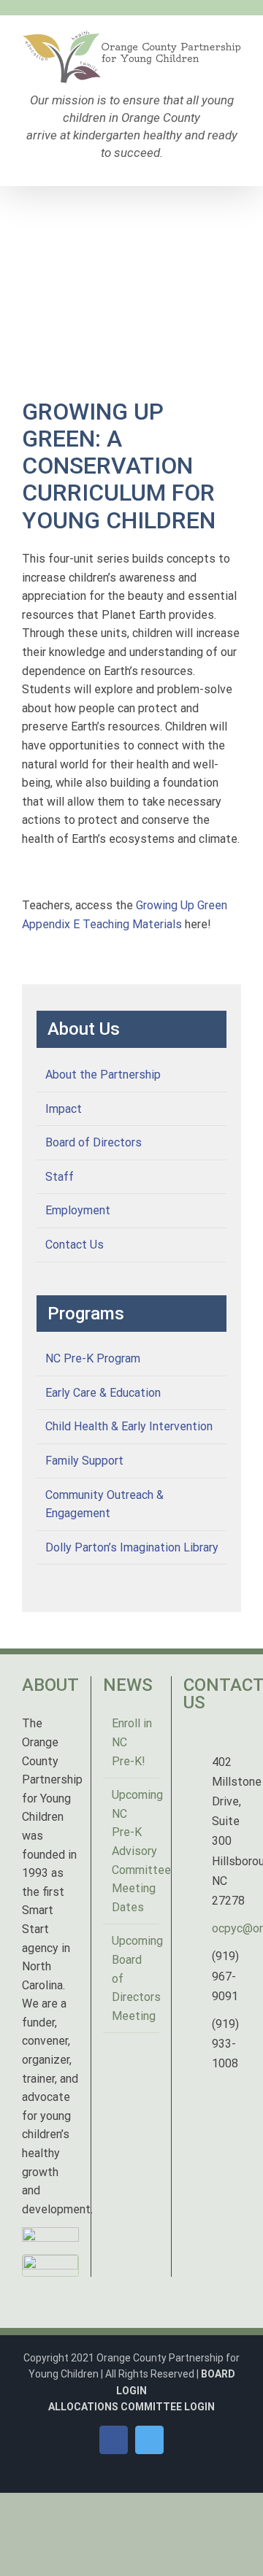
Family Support (84, 1461)
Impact (64, 1109)
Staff (60, 1177)
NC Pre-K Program (93, 1358)
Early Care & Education (103, 1393)
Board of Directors (94, 1142)
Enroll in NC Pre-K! (132, 1742)
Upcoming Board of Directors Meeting (132, 1978)
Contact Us (75, 1245)
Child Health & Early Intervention (129, 1426)
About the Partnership (103, 1075)
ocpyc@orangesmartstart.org (226, 1928)
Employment (78, 1210)
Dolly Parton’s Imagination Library (132, 1547)
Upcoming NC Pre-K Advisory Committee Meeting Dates (132, 1851)
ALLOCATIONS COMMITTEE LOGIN (131, 2407)
